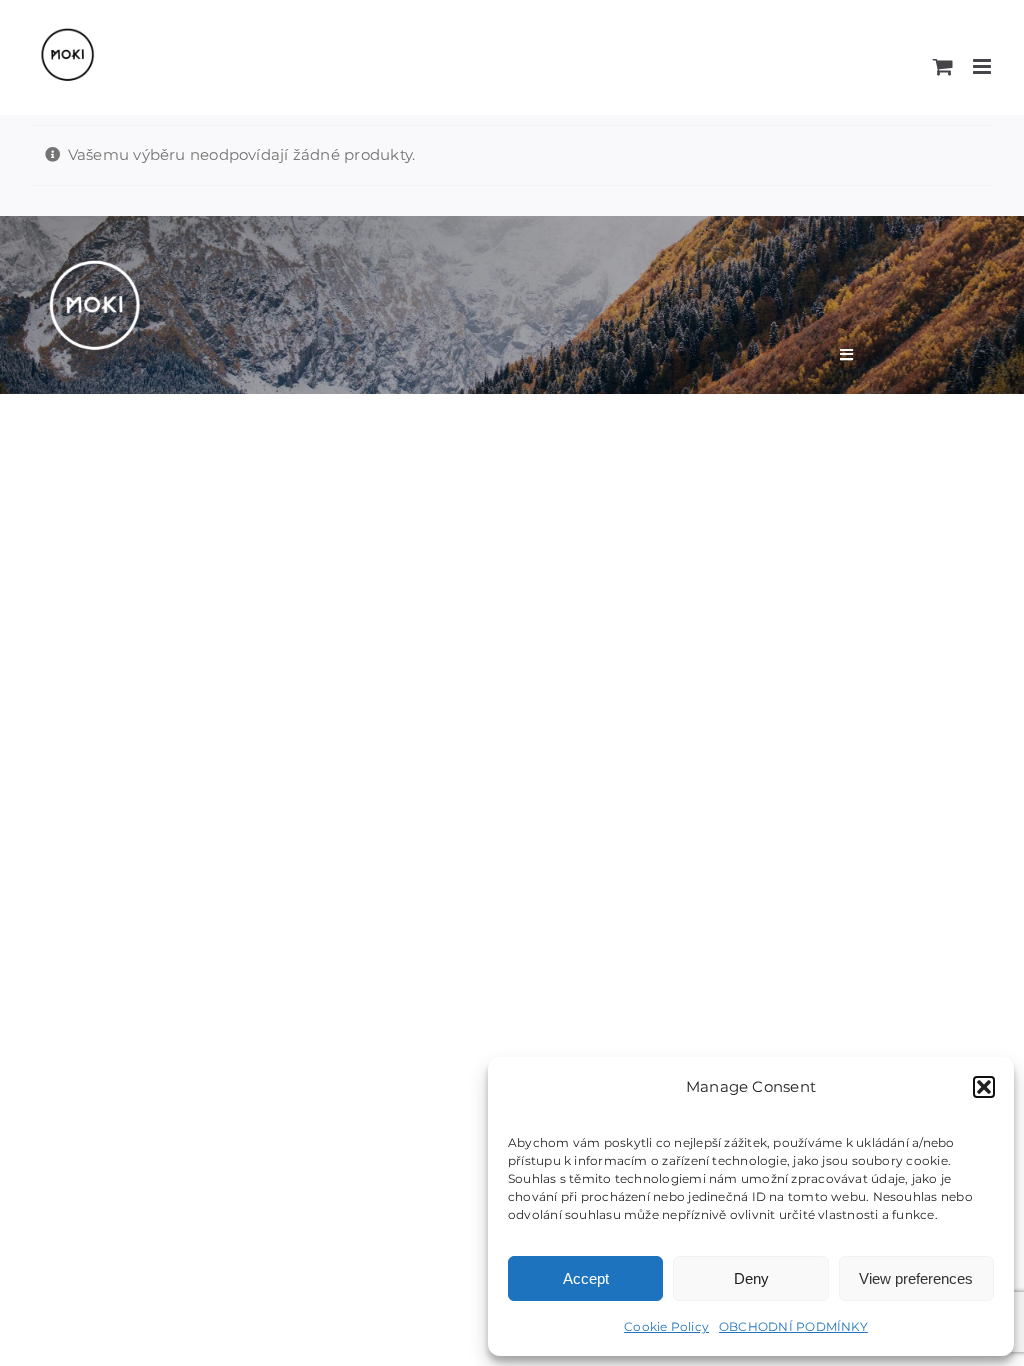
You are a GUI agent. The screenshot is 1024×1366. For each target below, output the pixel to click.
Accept (586, 1278)
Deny (751, 1278)
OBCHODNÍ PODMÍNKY (793, 1326)
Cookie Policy (666, 1326)
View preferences (916, 1278)
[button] (984, 1087)
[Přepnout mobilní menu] (983, 66)
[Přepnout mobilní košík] (943, 66)
